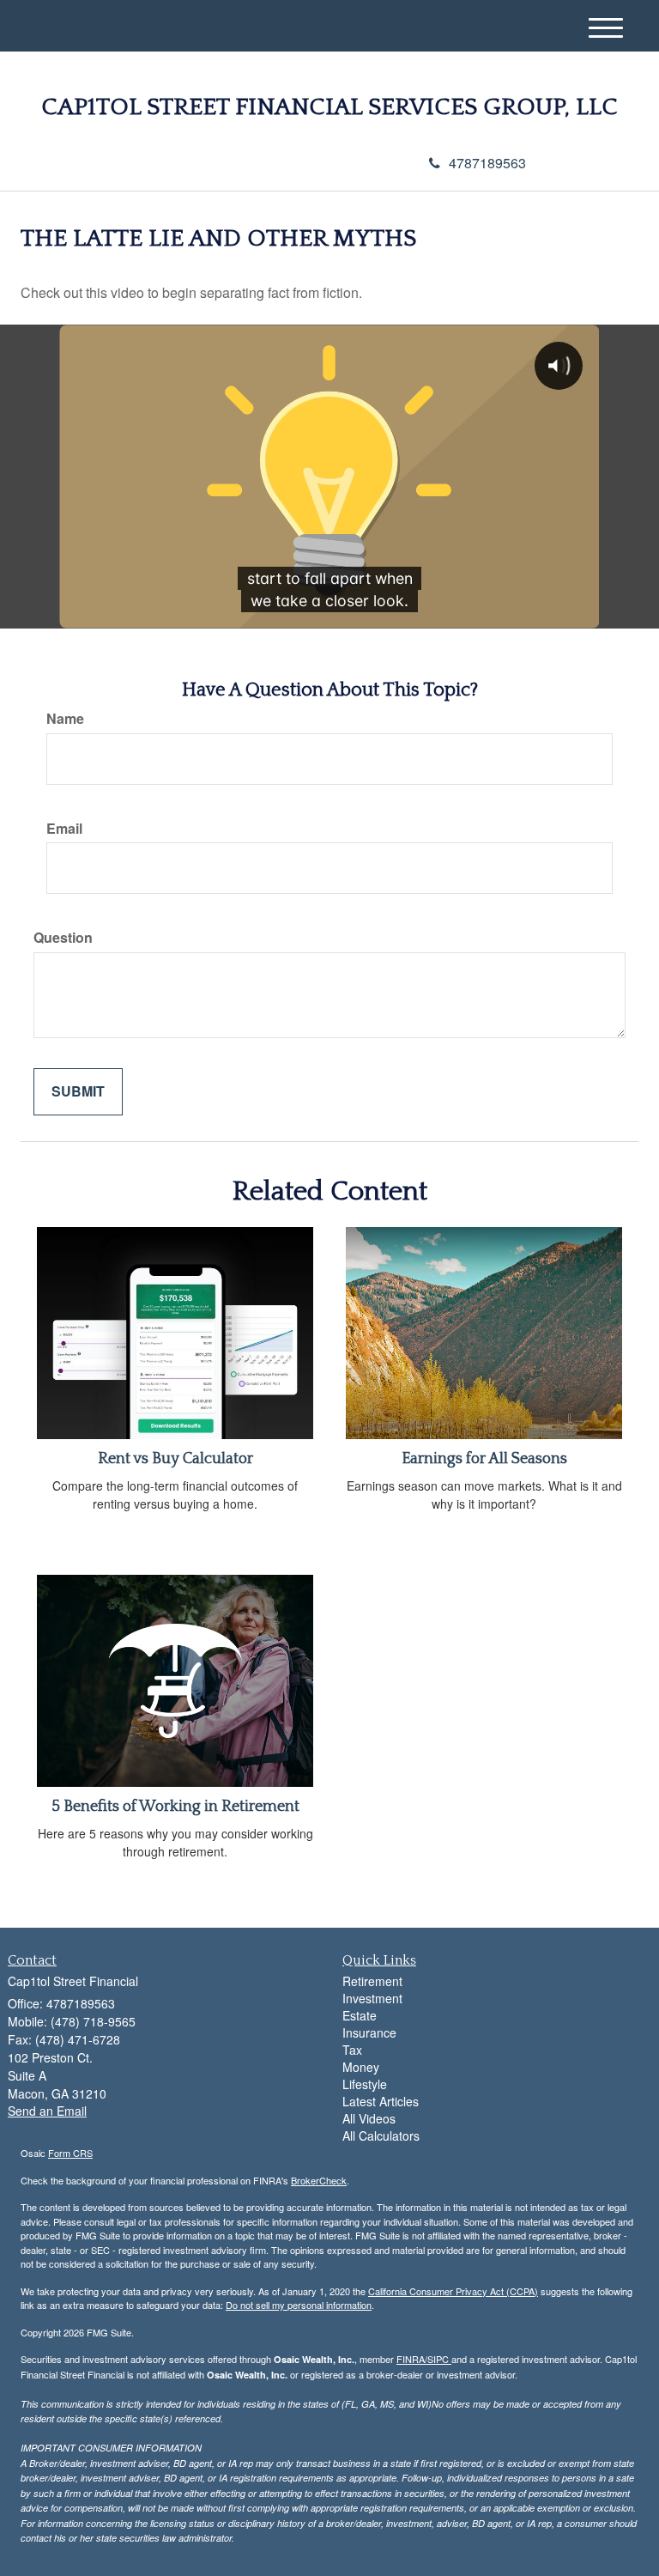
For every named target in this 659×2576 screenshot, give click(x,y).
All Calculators (381, 2136)
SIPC (439, 2359)
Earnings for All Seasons (484, 1459)
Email (64, 829)
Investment (372, 1998)
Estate (360, 2015)
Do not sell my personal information (299, 2305)
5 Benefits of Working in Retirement (175, 1807)
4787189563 (487, 163)
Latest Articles (381, 2101)
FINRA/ (412, 2359)
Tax (352, 2050)
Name (65, 719)
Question (63, 938)
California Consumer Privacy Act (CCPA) (453, 2291)
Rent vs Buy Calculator (175, 1459)
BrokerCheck (319, 2180)
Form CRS (70, 2153)
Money (361, 2067)
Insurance (369, 2032)
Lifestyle (365, 2084)
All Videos (369, 2118)
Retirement (372, 1981)
